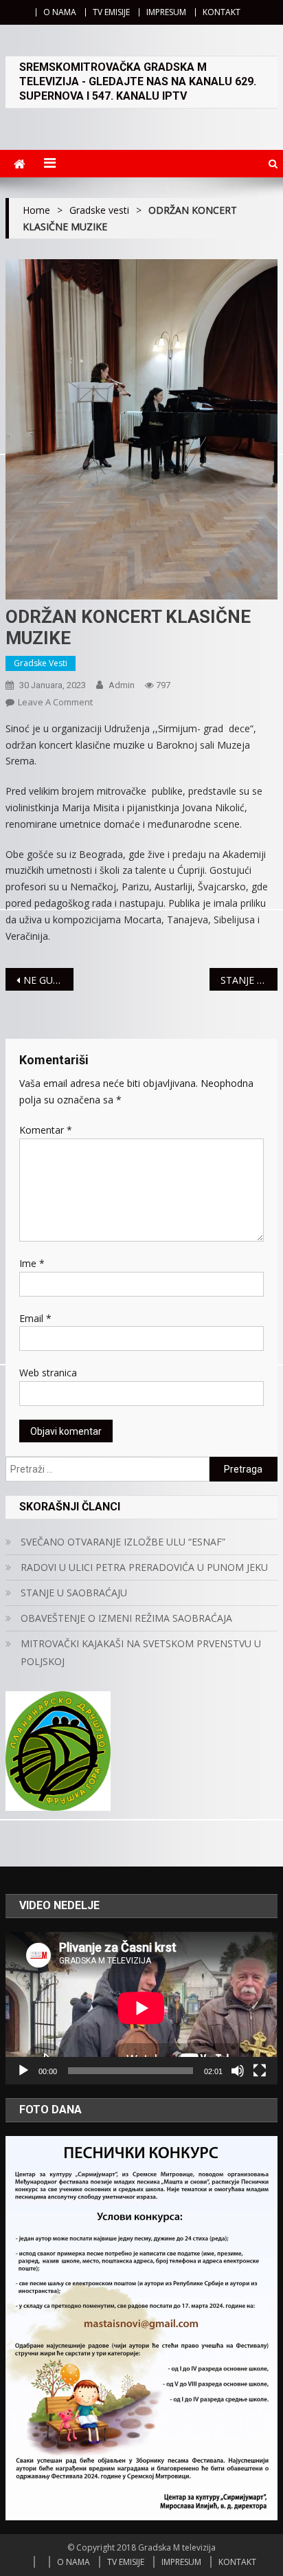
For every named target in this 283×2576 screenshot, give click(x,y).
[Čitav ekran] (260, 2071)
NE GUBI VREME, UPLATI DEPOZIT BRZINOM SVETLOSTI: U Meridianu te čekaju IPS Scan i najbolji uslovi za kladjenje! (48, 980)
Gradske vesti (41, 663)
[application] (141, 2008)
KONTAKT (222, 12)
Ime (32, 1263)
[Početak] (23, 2071)
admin (122, 685)
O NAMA (60, 12)
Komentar (46, 1130)
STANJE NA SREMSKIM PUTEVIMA (249, 980)
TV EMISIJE (111, 12)
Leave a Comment (55, 702)
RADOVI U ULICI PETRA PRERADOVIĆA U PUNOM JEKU (144, 1567)
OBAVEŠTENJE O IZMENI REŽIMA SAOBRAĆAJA (126, 1618)
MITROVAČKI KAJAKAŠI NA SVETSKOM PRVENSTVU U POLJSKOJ (141, 1652)
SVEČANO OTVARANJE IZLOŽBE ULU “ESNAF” (123, 1542)
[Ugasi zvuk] (238, 2071)
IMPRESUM (166, 12)
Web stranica (48, 1373)
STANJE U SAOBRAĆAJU (74, 1593)
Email (35, 1318)
